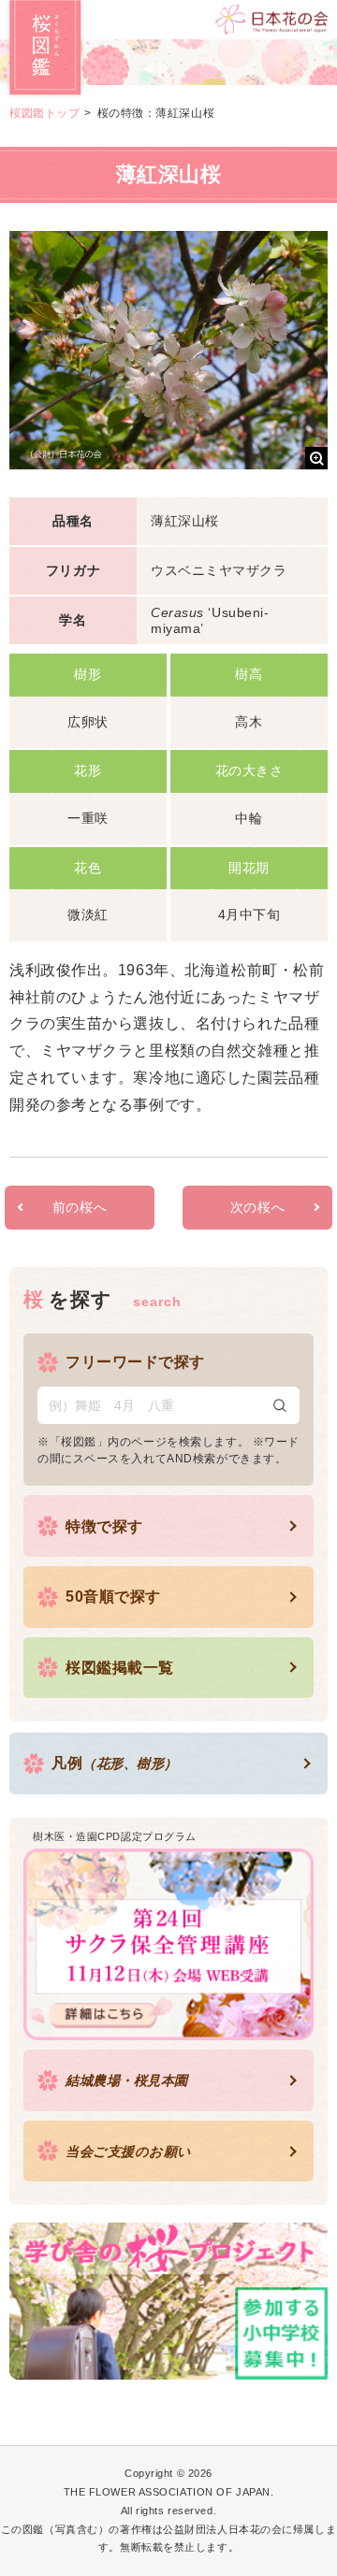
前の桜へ (80, 1207)
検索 (280, 1405)
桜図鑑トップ (44, 113)
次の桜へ (257, 1207)
